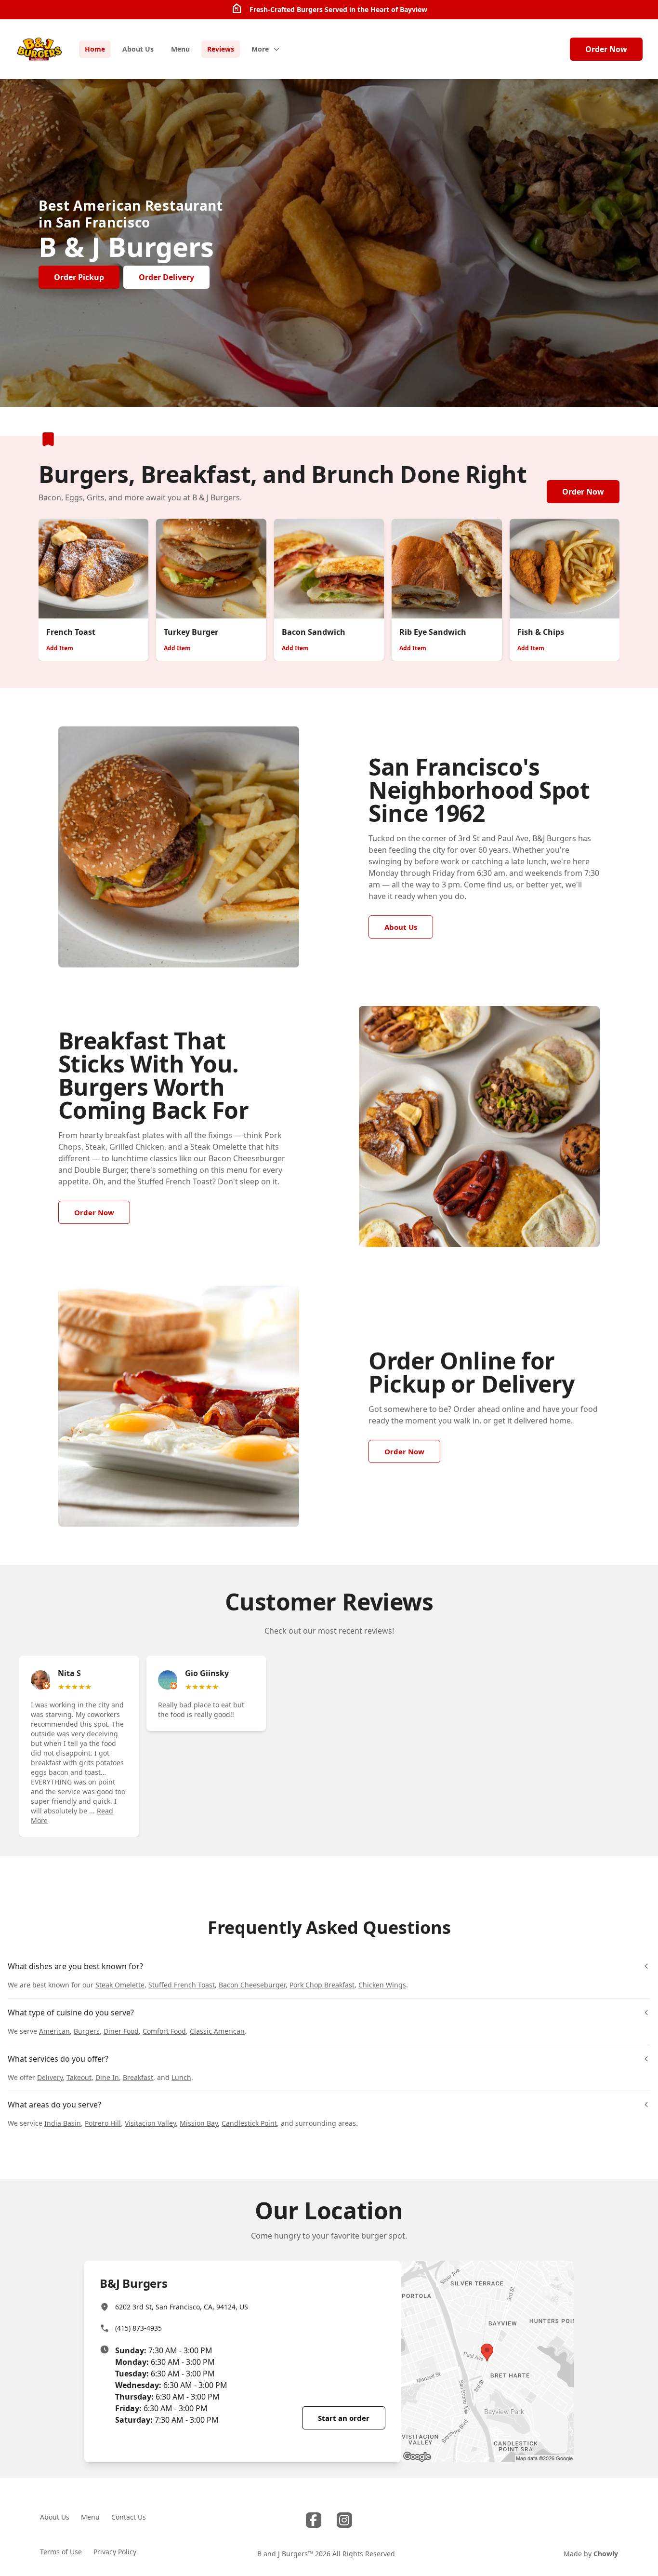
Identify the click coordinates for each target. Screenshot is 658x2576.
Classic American (217, 2031)
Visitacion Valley (150, 2123)
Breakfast (138, 2077)
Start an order (344, 2418)
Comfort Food (164, 2031)
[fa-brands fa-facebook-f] (314, 2520)
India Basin (63, 2123)
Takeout (79, 2077)
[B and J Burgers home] (39, 49)
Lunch (181, 2077)
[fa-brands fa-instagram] (344, 2520)
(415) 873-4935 (138, 2328)
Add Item (60, 648)
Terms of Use (61, 2552)
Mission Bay (199, 2123)
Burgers (87, 2031)
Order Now (606, 49)
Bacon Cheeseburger (252, 1985)
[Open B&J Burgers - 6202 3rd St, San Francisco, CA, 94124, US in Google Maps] (487, 2361)
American (54, 2031)
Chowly (606, 2554)
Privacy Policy (115, 2552)
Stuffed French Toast (182, 1985)
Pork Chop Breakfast (322, 1985)
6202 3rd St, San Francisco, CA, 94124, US (182, 2307)
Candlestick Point (249, 2123)
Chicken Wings (382, 1985)
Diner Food (121, 2031)
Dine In (107, 2077)
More (260, 49)
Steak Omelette (120, 1985)
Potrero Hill (103, 2123)
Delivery (50, 2077)
